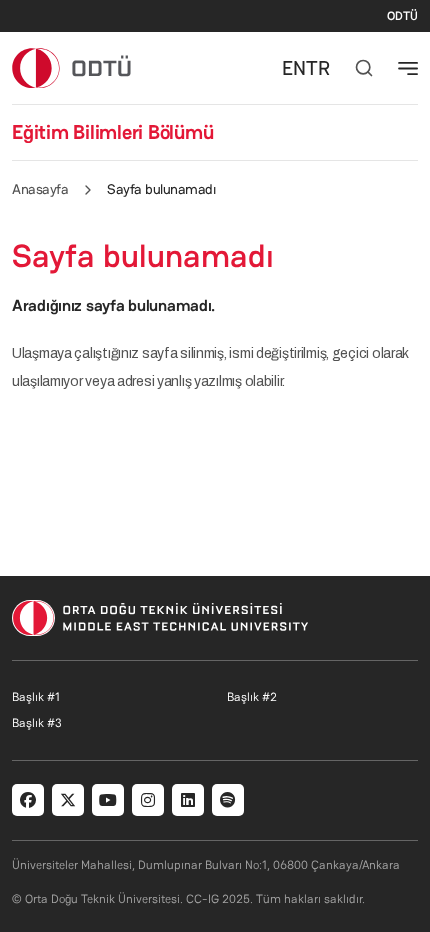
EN (294, 68)
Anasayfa (40, 189)
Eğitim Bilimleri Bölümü (112, 132)
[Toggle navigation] (408, 68)
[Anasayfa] (72, 67)
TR (318, 68)
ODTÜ (402, 16)
